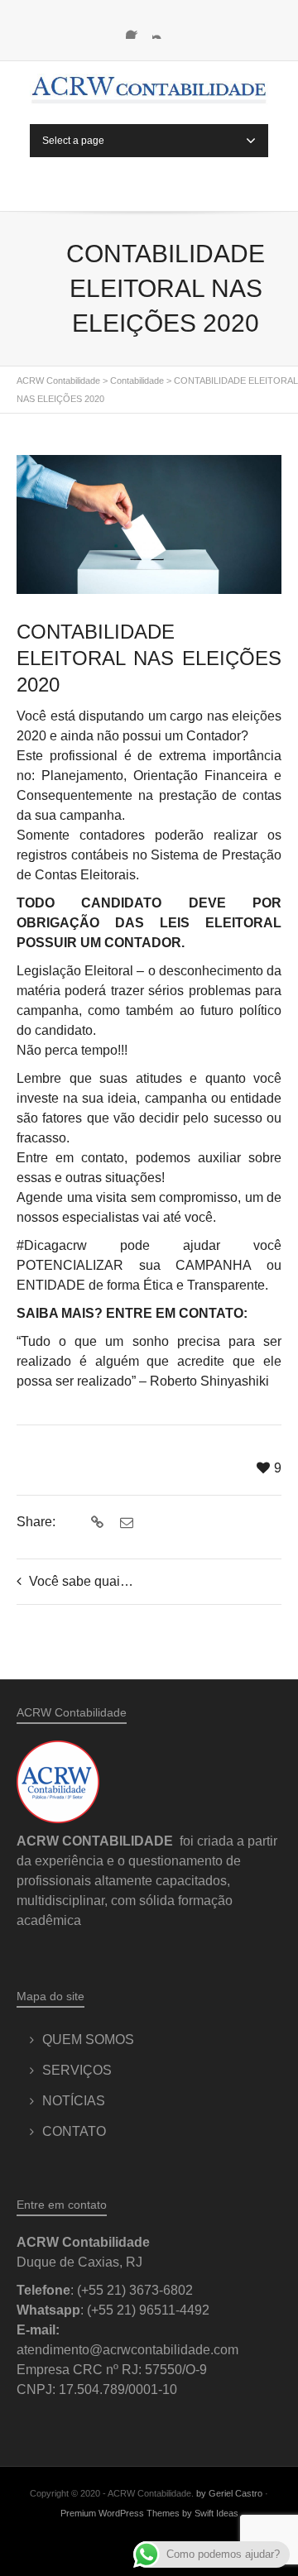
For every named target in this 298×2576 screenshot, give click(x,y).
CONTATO (74, 2131)
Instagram (162, 29)
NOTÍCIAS (74, 2101)
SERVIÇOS (77, 2070)
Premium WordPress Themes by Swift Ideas (149, 2513)
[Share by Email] (125, 1523)
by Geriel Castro (229, 2493)
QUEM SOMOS (88, 2040)
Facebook (136, 29)
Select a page (73, 141)
